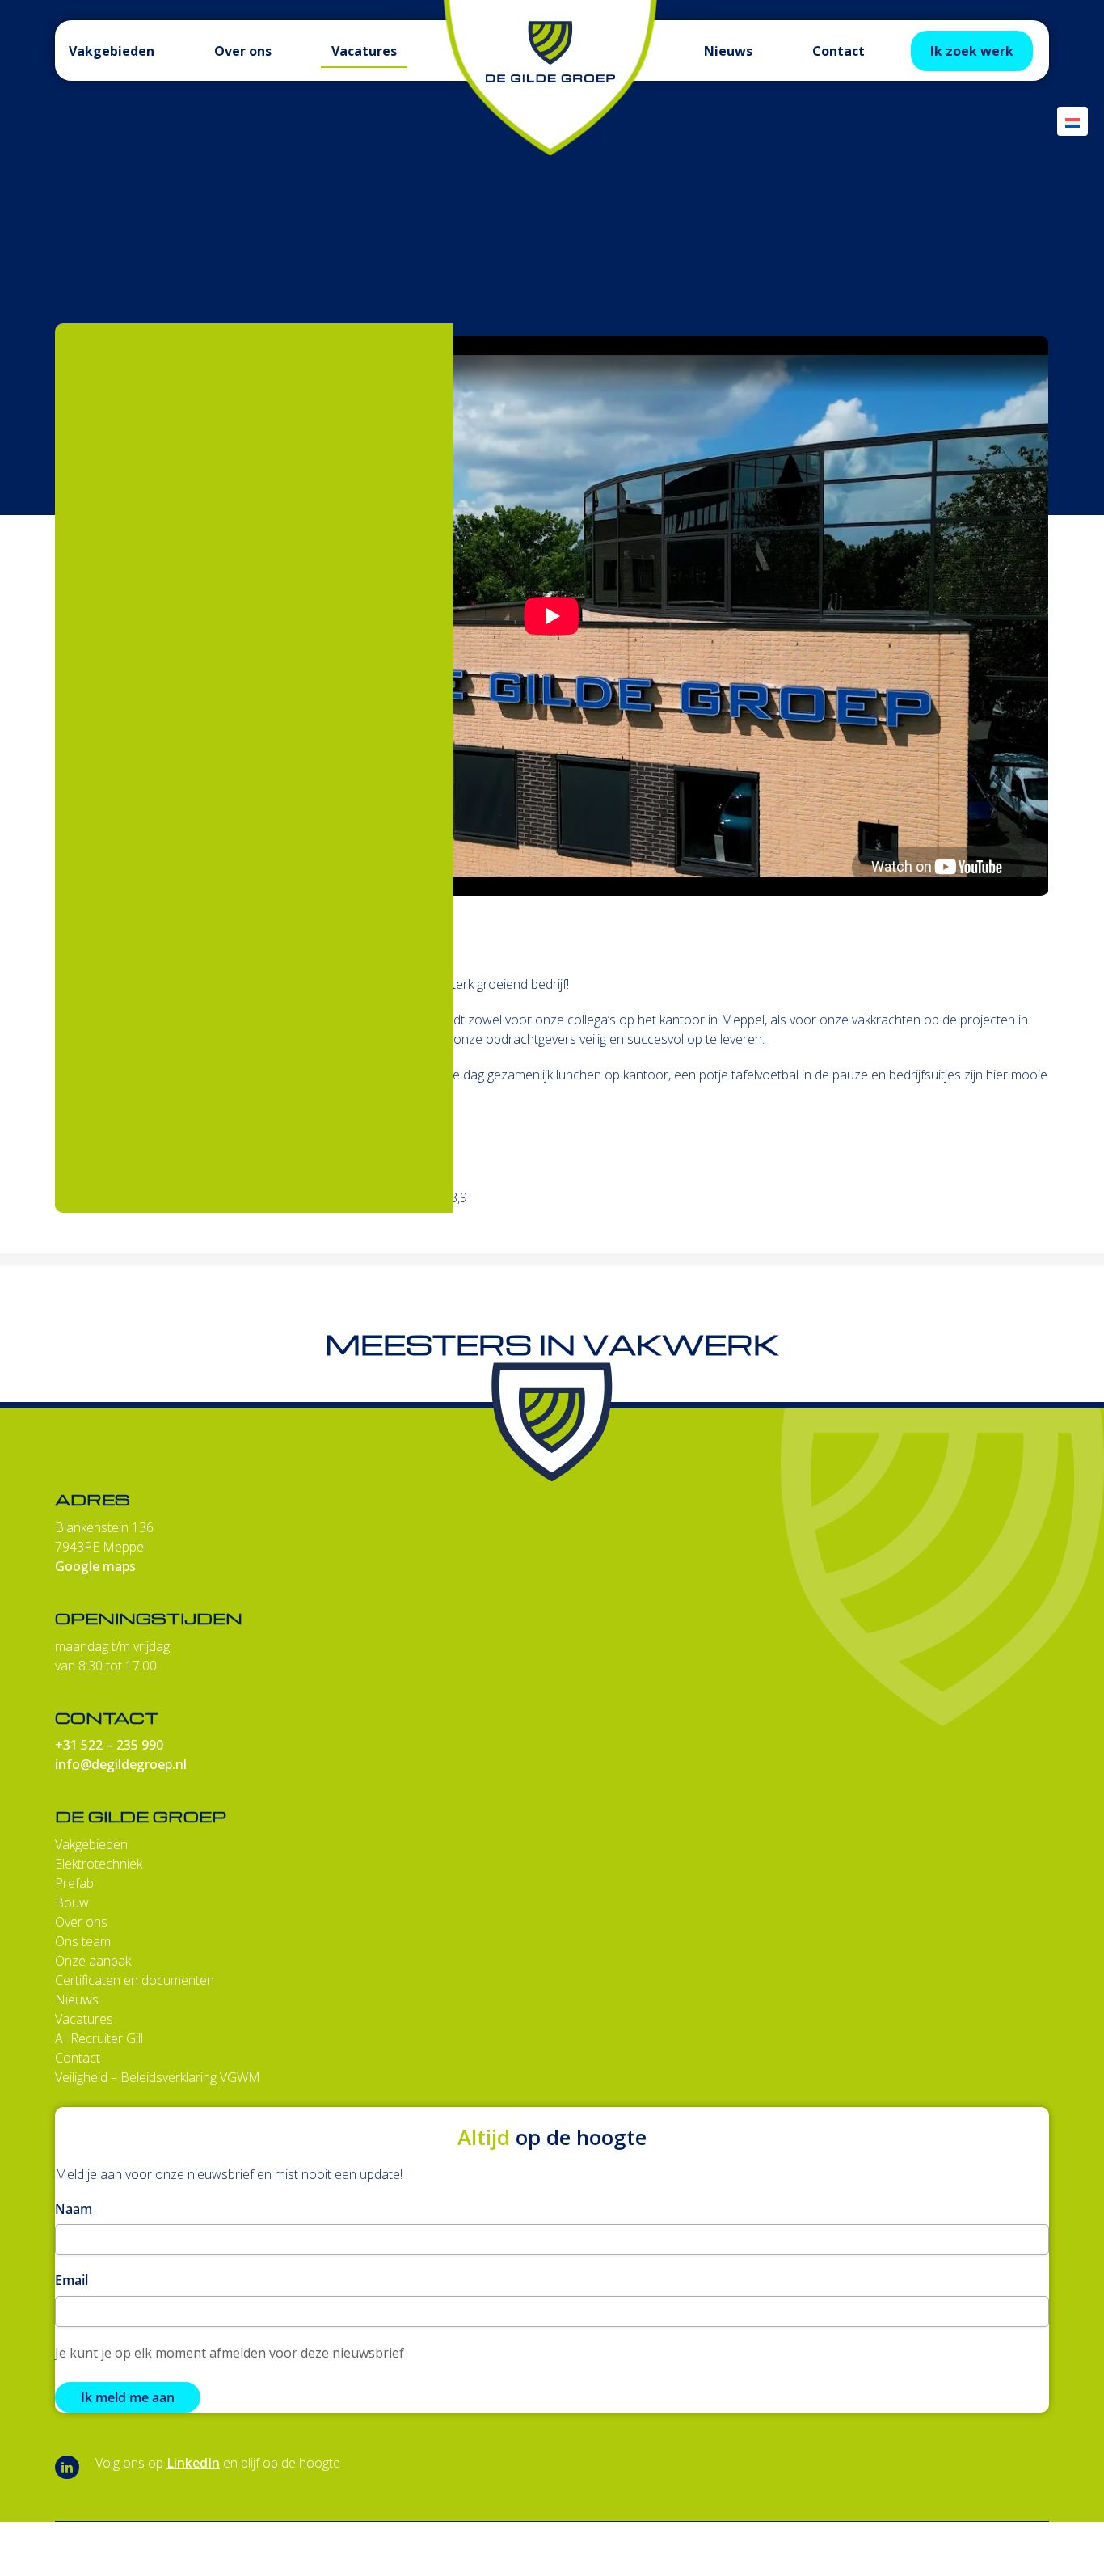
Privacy (1027, 2565)
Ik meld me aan (128, 2397)
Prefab (74, 1883)
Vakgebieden (91, 1844)
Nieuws (77, 2000)
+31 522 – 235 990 (109, 1745)
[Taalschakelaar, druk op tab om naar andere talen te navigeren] (1072, 121)
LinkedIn (193, 2463)
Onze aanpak (93, 1961)
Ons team (83, 1941)
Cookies (779, 2565)
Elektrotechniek (99, 1864)
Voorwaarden (940, 2565)
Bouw (72, 1902)
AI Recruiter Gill (99, 2038)
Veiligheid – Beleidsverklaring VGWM (158, 2077)
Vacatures (84, 2019)
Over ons (81, 1922)
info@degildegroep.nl (121, 1764)
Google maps (95, 1566)
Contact (78, 2058)
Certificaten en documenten (135, 1980)
